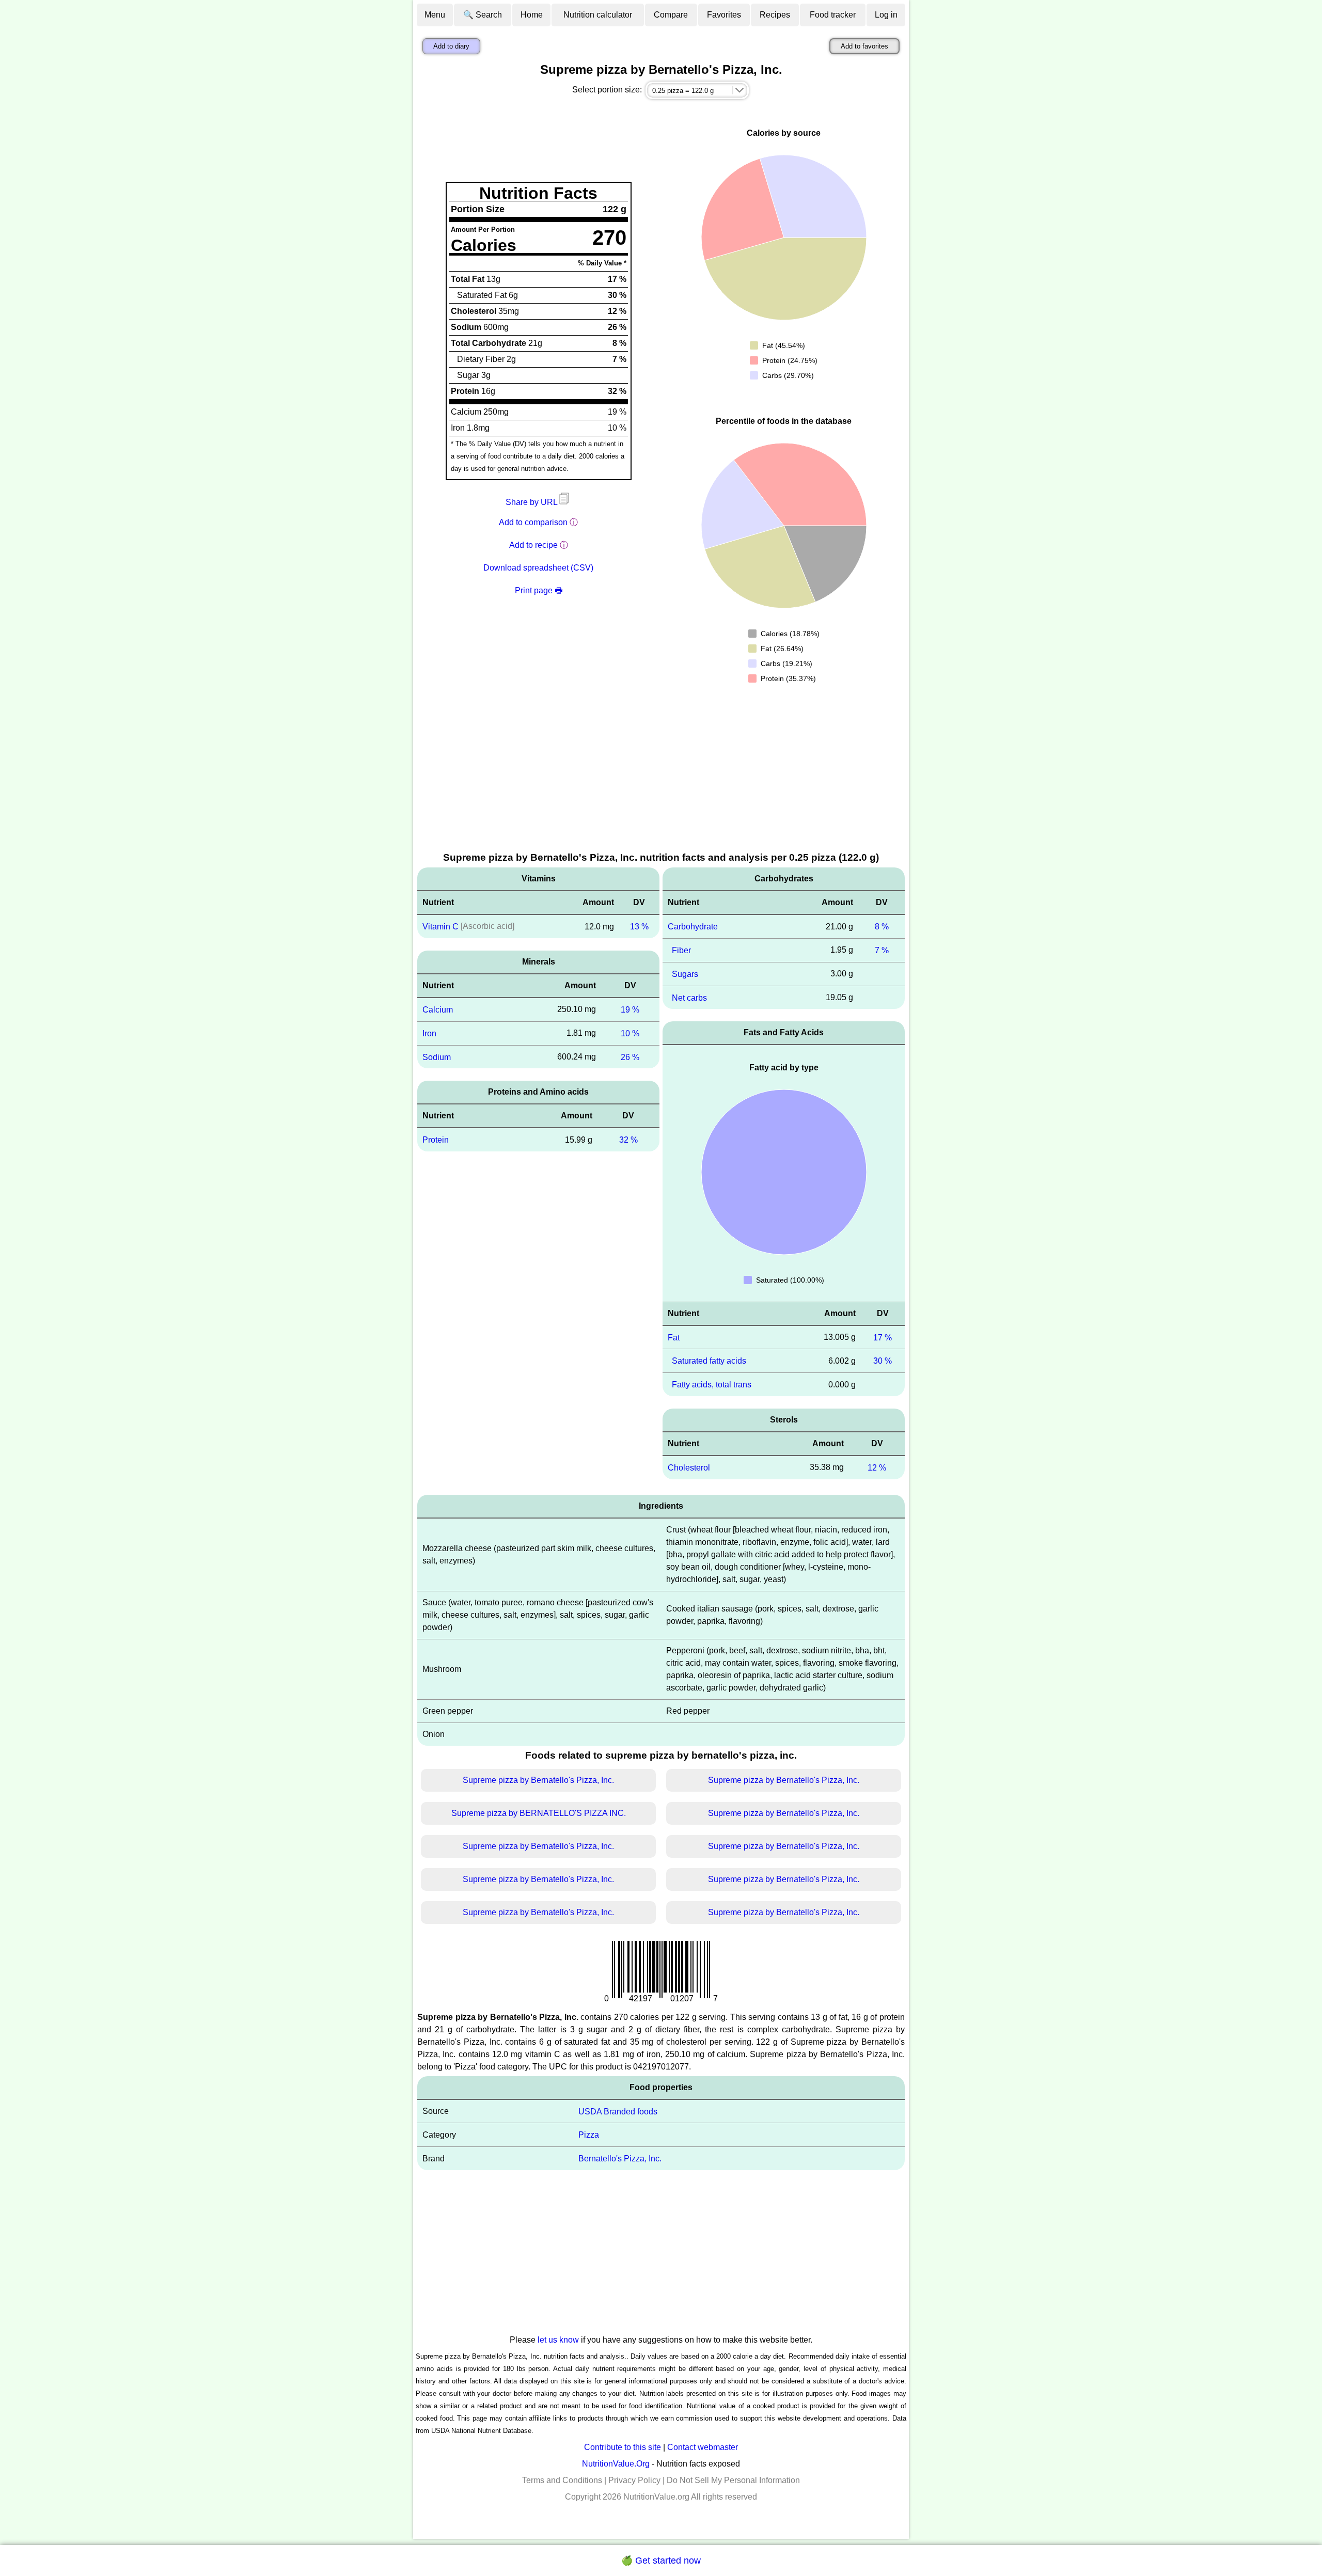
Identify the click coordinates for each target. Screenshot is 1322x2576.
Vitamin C (440, 927)
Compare (671, 15)
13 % (639, 927)
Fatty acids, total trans (712, 1385)
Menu (435, 15)
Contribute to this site (623, 2447)
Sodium (437, 1057)
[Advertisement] (661, 773)
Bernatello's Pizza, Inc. (620, 2159)
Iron (429, 1033)
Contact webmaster (703, 2447)
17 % (883, 1337)
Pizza (589, 2135)
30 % (883, 1361)
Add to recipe (533, 545)
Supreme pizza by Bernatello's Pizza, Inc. (538, 1780)
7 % (882, 950)
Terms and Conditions (562, 2480)
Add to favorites (864, 46)
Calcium (438, 1010)
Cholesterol (689, 1468)
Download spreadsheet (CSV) (538, 568)
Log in (886, 15)
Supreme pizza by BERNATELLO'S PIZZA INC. (539, 1813)
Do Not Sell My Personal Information (733, 2480)
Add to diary (451, 46)
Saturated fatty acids (709, 1361)
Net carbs (689, 997)
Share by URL (532, 502)
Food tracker (833, 15)
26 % (630, 1057)
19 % (630, 1010)
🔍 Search (483, 15)
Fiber (681, 950)
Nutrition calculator (598, 15)
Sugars (685, 974)
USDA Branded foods (618, 2111)
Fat (674, 1337)
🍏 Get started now (661, 2561)
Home (532, 15)
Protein (436, 1140)
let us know (558, 2340)
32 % (628, 1140)
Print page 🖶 (539, 590)
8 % (882, 927)
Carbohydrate (693, 927)
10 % (630, 1033)
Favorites (724, 15)
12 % (877, 1468)
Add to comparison (533, 522)
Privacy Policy (634, 2480)
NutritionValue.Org (616, 2464)
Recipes (775, 15)
